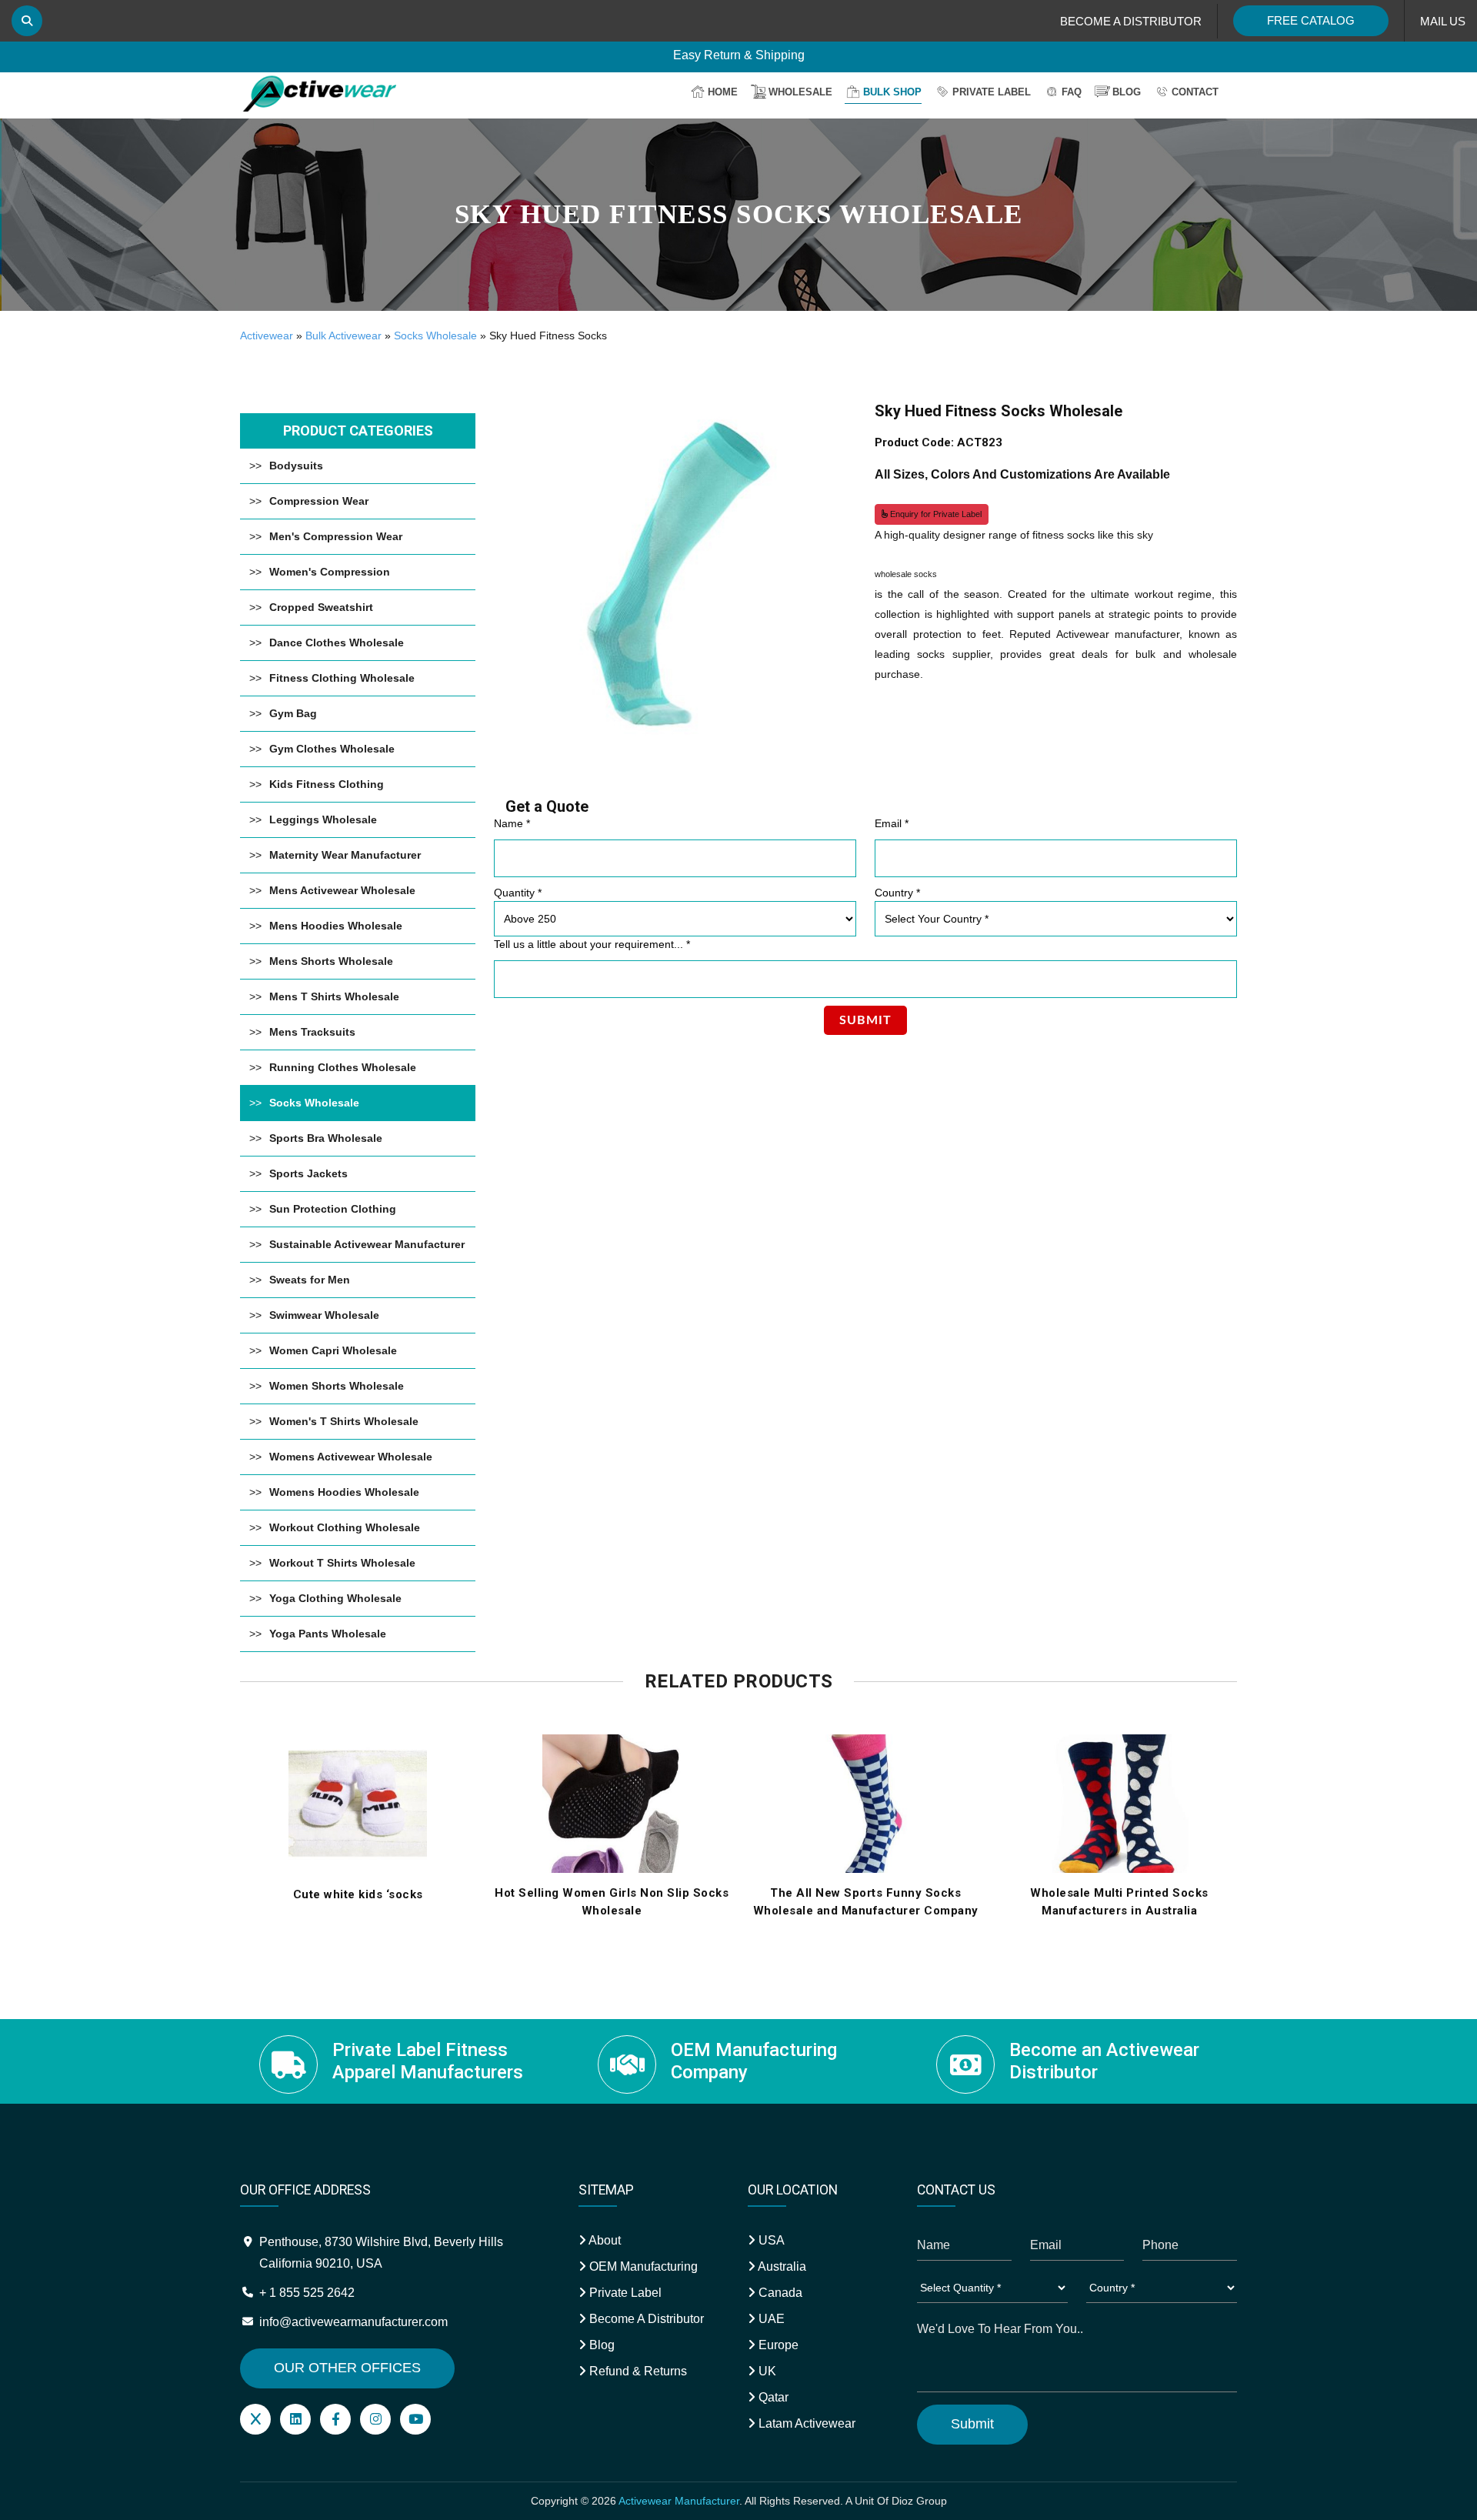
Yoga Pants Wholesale (328, 1634)
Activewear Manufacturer (679, 2501)
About (603, 2240)
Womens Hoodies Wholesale (344, 1492)
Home (723, 92)
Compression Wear (319, 501)
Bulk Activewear (343, 335)
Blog (1127, 92)
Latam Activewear (805, 2423)
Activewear (267, 335)
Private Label (992, 92)
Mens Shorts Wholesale (331, 961)
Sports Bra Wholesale (326, 1138)
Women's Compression (330, 572)
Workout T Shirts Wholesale (342, 1563)
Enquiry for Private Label (935, 514)
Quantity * (518, 893)
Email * (892, 823)
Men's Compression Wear (336, 536)
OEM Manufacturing (642, 2266)
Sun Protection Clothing (333, 1209)
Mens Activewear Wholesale (342, 890)
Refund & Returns (637, 2371)
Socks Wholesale (435, 335)
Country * (897, 893)
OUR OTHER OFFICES (347, 2368)
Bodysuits (296, 466)
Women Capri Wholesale (333, 1350)
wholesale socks (906, 574)
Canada (779, 2293)
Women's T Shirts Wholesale (344, 1421)
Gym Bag (293, 713)
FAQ (1072, 92)
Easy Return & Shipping (739, 58)
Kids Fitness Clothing (327, 784)
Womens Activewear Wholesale (351, 1457)
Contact (1195, 92)
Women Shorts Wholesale (337, 1386)
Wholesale (800, 92)
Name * (512, 823)
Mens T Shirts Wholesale (334, 996)
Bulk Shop (892, 92)
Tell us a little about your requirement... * (592, 944)
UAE (770, 2319)
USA (770, 2240)
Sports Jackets (308, 1173)
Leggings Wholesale (323, 819)
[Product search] (27, 21)
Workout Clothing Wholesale (345, 1527)
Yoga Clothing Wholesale (335, 1598)
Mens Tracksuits (312, 1032)
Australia (781, 2266)
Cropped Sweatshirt (321, 607)
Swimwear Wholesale (324, 1315)
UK (766, 2371)
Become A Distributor (645, 2319)
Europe (777, 2345)
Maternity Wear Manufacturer (345, 855)
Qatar (772, 2397)
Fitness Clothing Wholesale (342, 678)
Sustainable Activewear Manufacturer (367, 1244)
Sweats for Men (310, 1280)
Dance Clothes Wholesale (337, 643)
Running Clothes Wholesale (343, 1067)
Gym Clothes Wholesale (332, 749)
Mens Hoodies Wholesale (336, 926)
